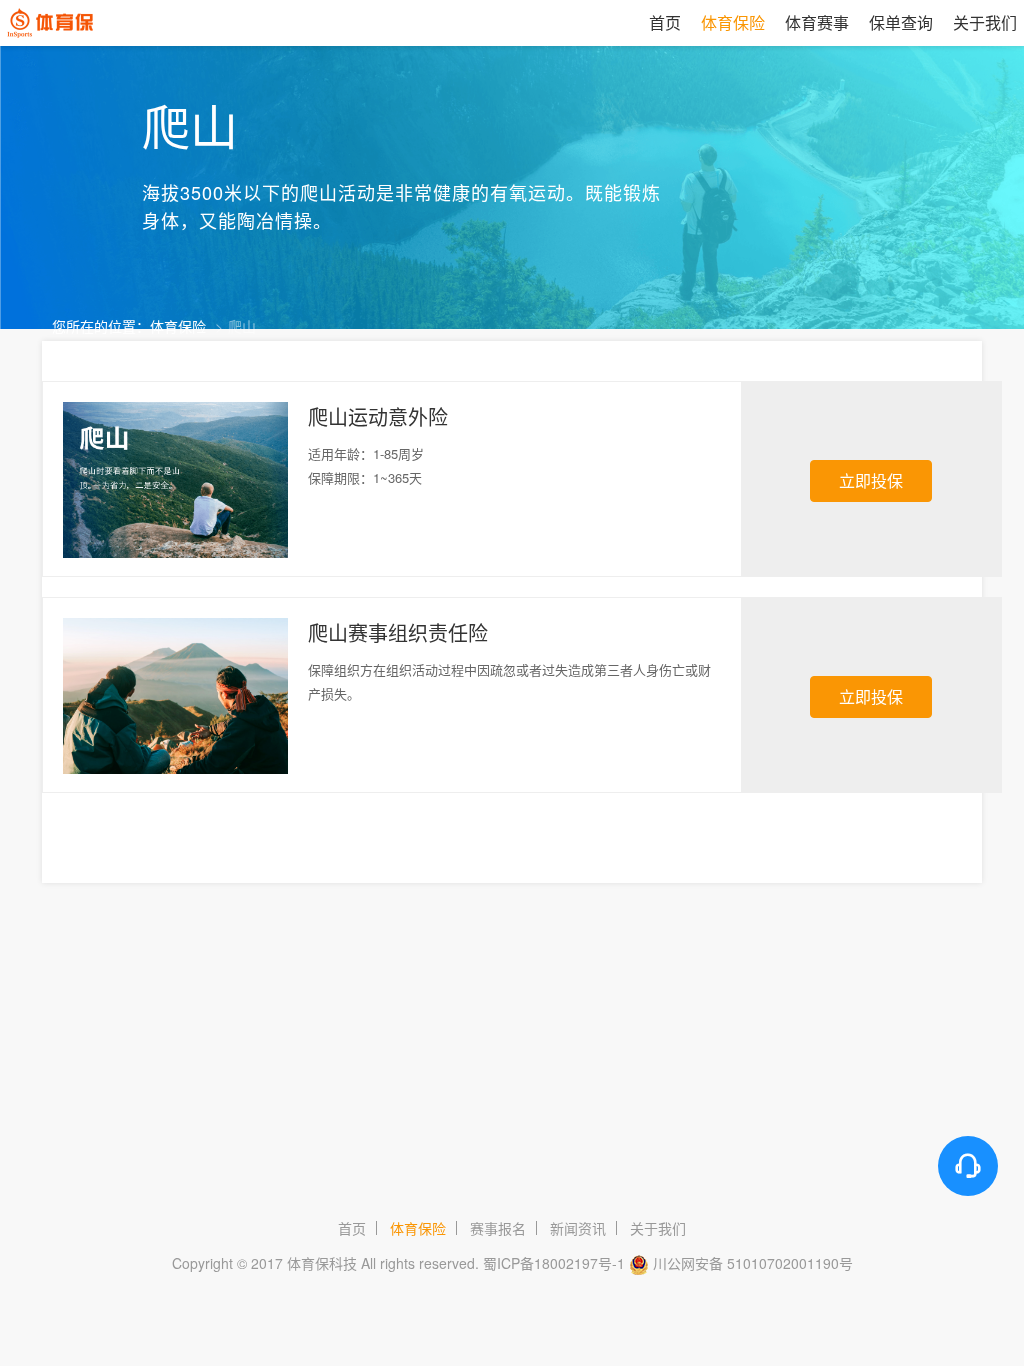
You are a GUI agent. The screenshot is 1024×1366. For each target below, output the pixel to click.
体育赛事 (817, 22)
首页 (665, 22)
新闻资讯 (578, 1228)
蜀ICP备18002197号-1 (554, 1263)
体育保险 (178, 326)
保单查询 (901, 22)
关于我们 (658, 1228)
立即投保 (871, 480)
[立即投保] (871, 440)
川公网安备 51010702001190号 (753, 1263)
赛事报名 (498, 1228)
